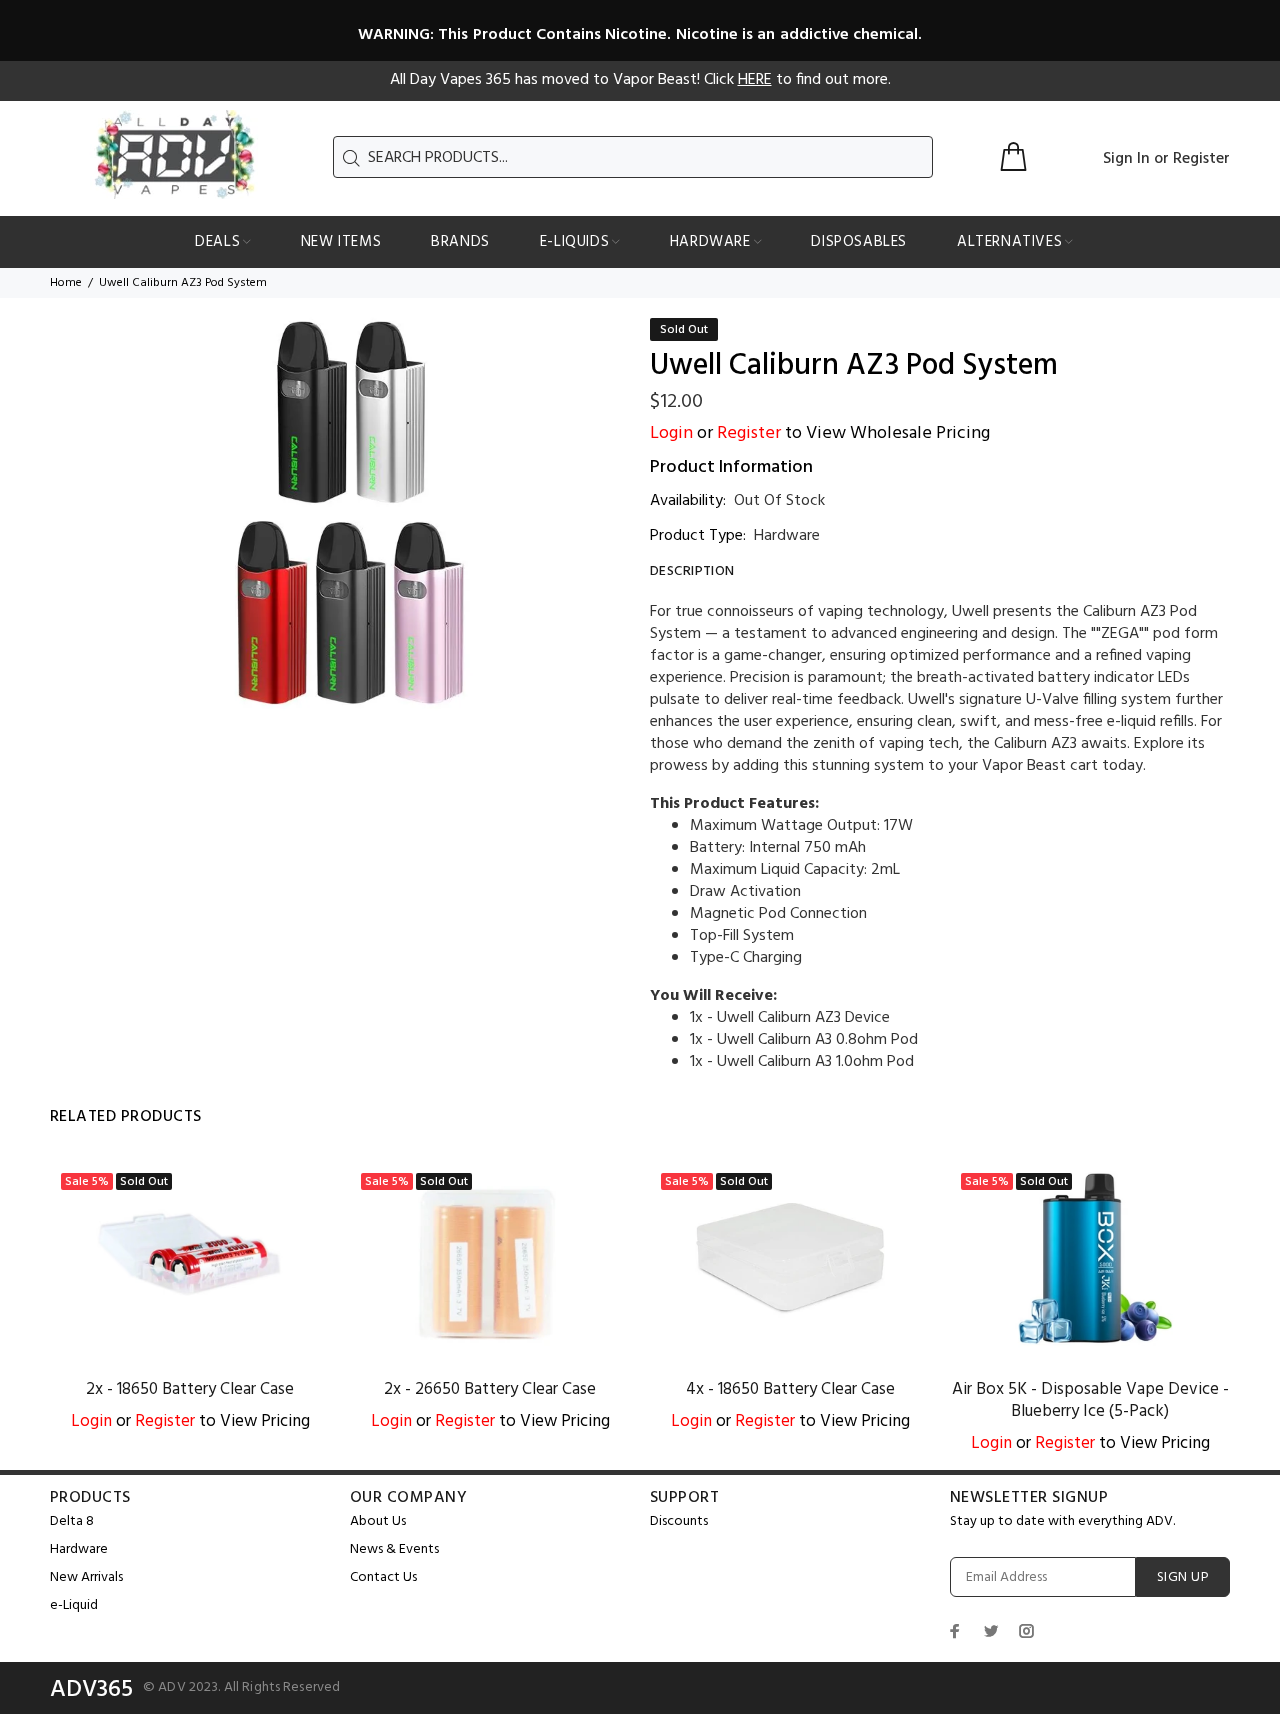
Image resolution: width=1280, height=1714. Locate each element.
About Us (378, 1521)
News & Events (394, 1549)
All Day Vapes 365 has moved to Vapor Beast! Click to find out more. (640, 80)
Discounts (679, 1521)
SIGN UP (1183, 1577)
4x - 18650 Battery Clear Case (790, 1389)
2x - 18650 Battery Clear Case (190, 1389)
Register (1201, 159)
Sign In (1126, 159)
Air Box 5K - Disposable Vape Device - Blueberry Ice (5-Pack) (1090, 1400)
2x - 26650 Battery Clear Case (490, 1389)
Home (66, 283)
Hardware (787, 536)
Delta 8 (72, 1521)
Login (671, 433)
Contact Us (383, 1577)
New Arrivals (86, 1577)
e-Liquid (74, 1605)
